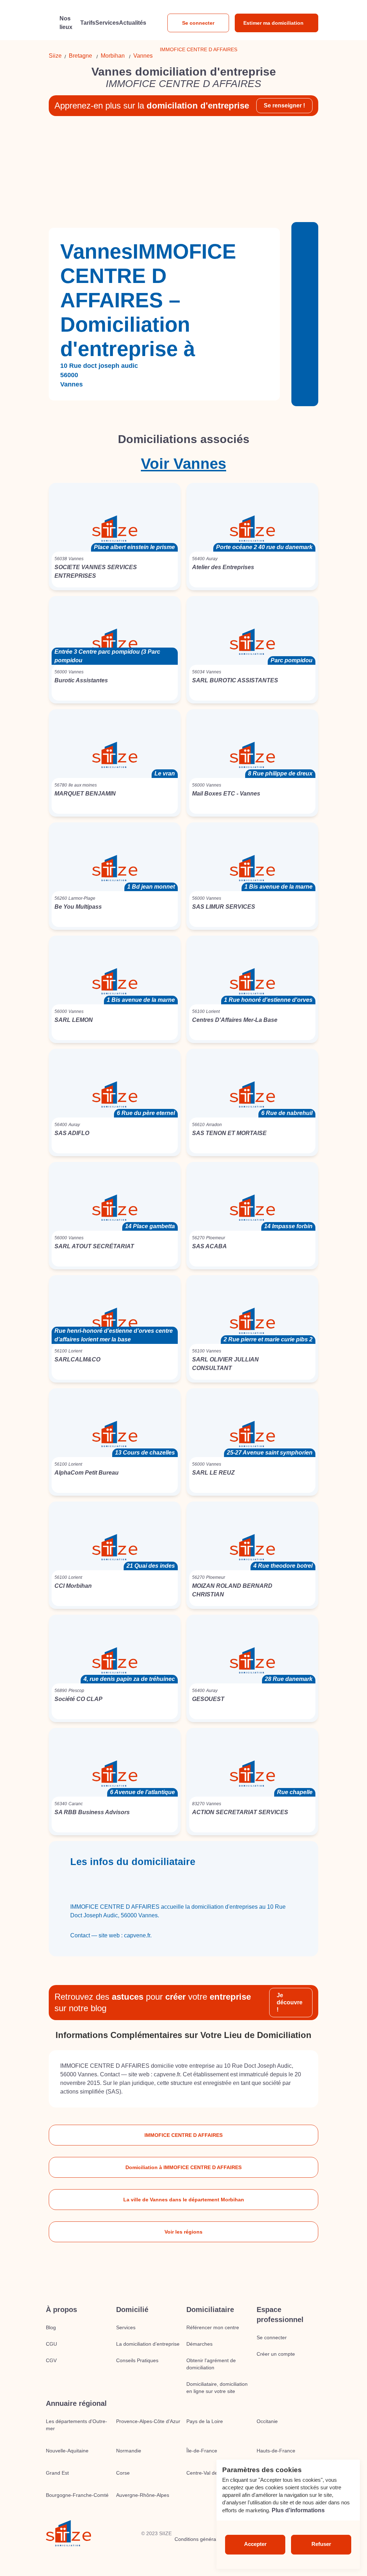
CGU (51, 2344)
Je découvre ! (290, 2002)
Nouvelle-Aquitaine (67, 2451)
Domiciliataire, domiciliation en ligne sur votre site (217, 2388)
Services (126, 2327)
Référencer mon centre (213, 2327)
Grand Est (57, 2473)
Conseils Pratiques (137, 2360)
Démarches (199, 2344)
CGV (51, 2360)
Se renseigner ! (284, 105)
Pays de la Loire (205, 2421)
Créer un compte (276, 2354)
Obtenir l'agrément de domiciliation (211, 2364)
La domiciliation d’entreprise (148, 2344)
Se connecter (198, 23)
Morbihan (113, 56)
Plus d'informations (298, 2510)
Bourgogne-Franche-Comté (77, 2495)
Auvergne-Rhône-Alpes (143, 2495)
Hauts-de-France (276, 2451)
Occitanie (267, 2421)
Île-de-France (202, 2451)
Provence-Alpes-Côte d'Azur (148, 2421)
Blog (51, 2327)
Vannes (143, 56)
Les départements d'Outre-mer (77, 2425)
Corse (123, 2473)
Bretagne (80, 56)
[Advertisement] (183, 172)
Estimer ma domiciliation (273, 23)
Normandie (129, 2451)
